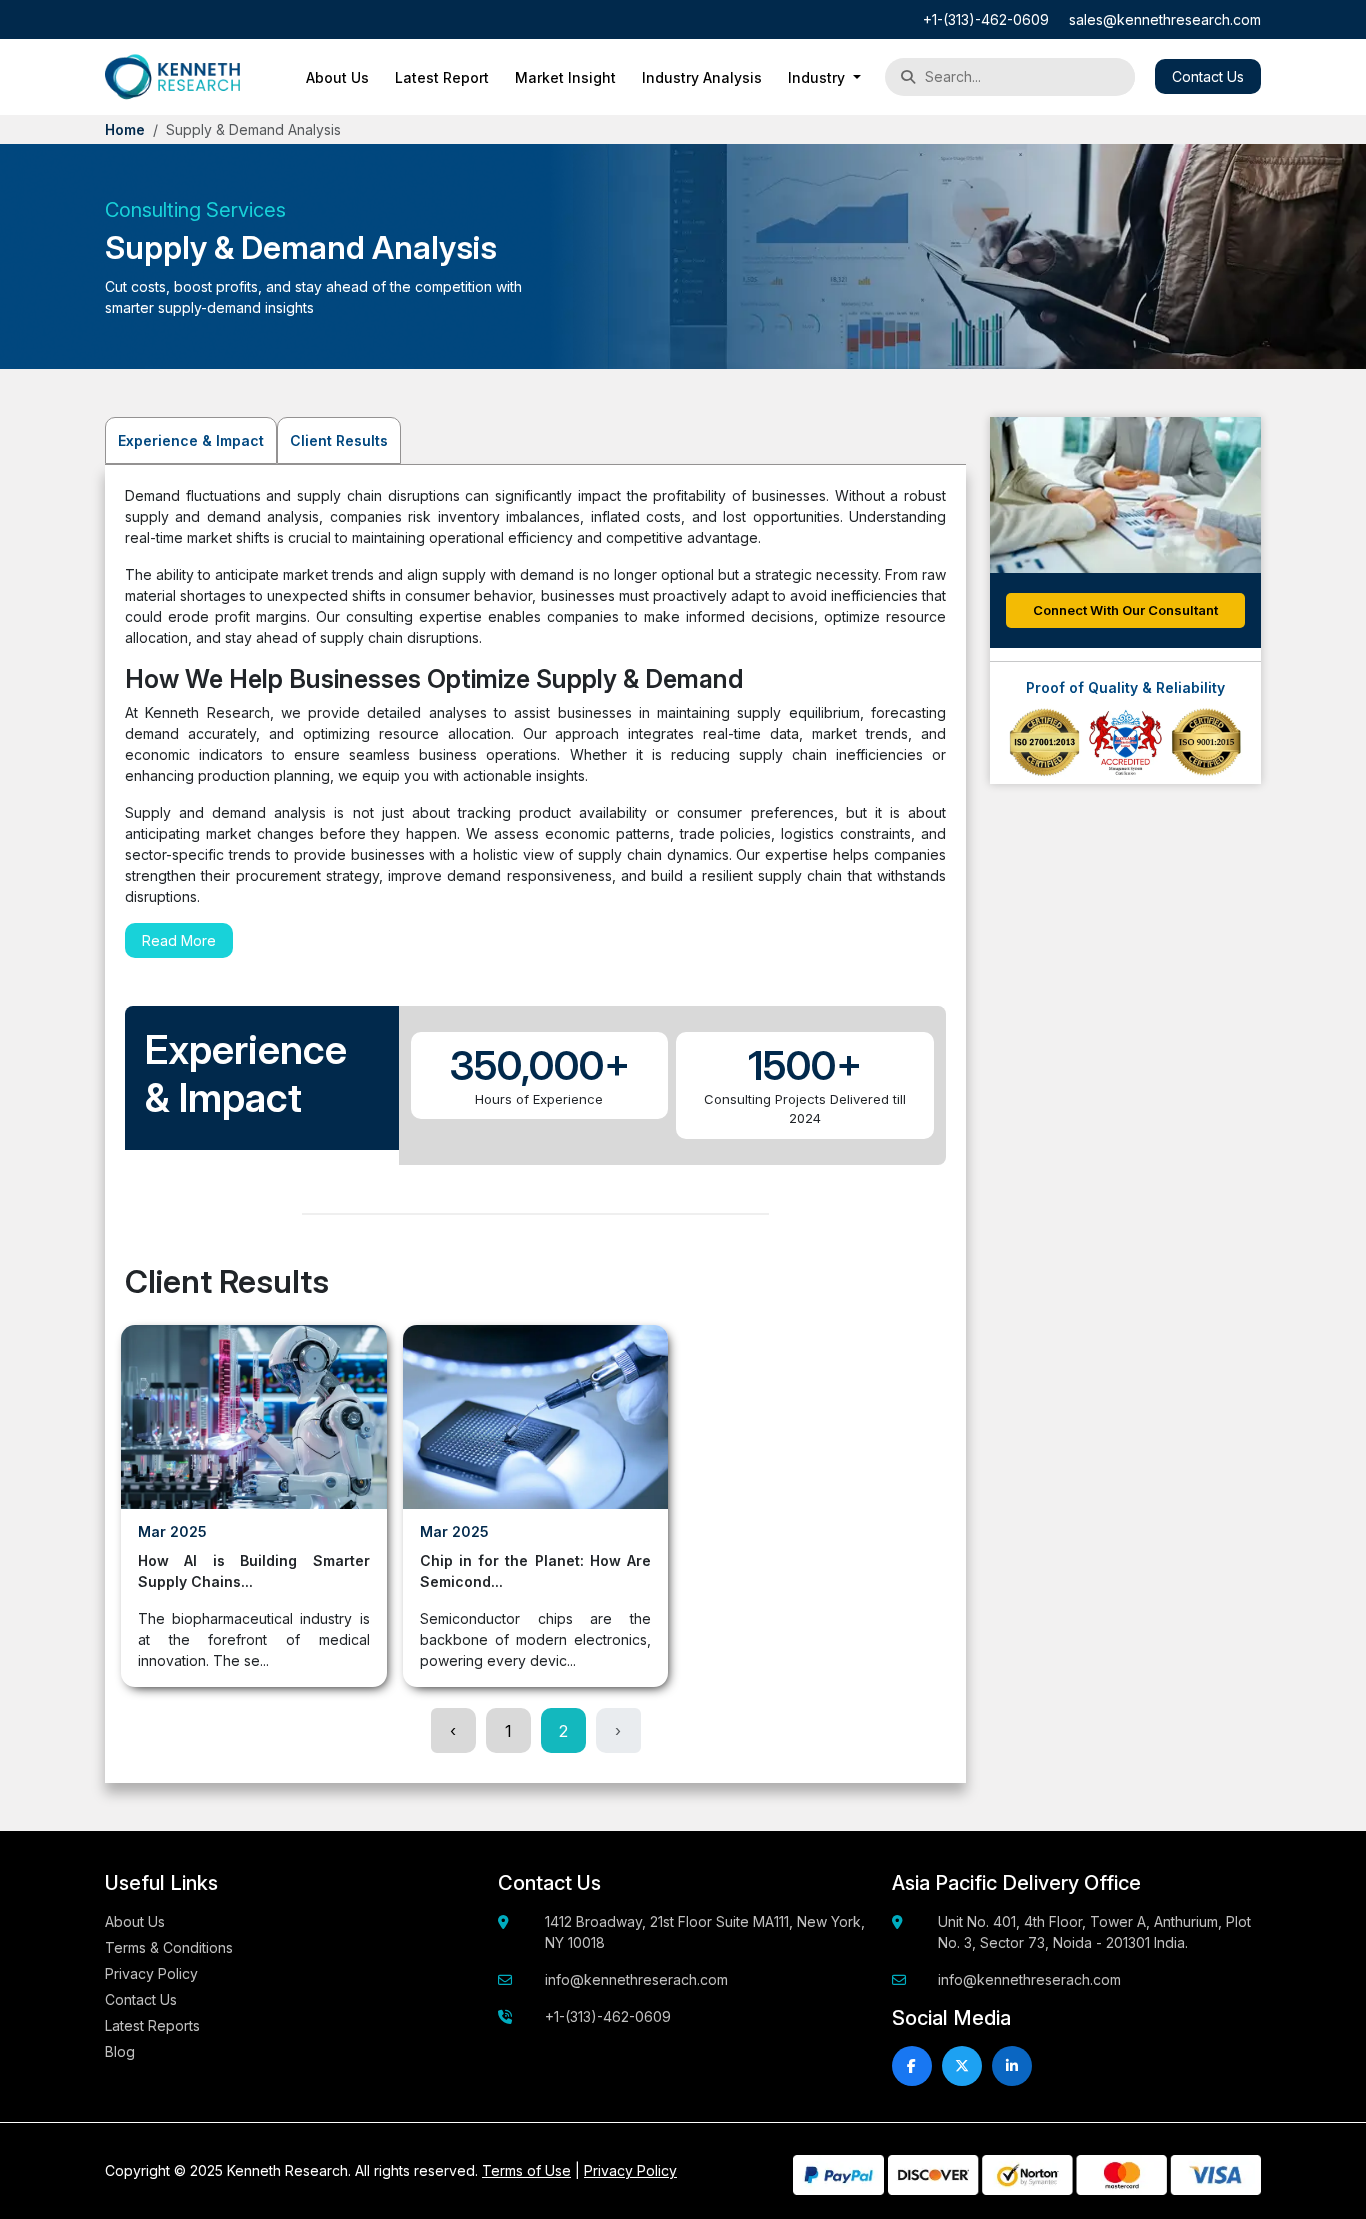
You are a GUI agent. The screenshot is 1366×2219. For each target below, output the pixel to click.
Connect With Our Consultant (1125, 610)
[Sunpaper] (172, 77)
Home (125, 129)
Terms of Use (526, 2170)
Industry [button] (818, 77)
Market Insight (565, 77)
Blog (120, 2051)
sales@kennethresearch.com (1165, 19)
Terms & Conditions (169, 1947)
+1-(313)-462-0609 (986, 19)
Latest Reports (152, 2025)
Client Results (339, 440)
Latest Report (442, 77)
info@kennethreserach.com (636, 1979)
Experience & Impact (191, 440)
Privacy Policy (151, 1973)
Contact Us (1208, 76)
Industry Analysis (702, 77)
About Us (337, 77)
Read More (179, 940)
